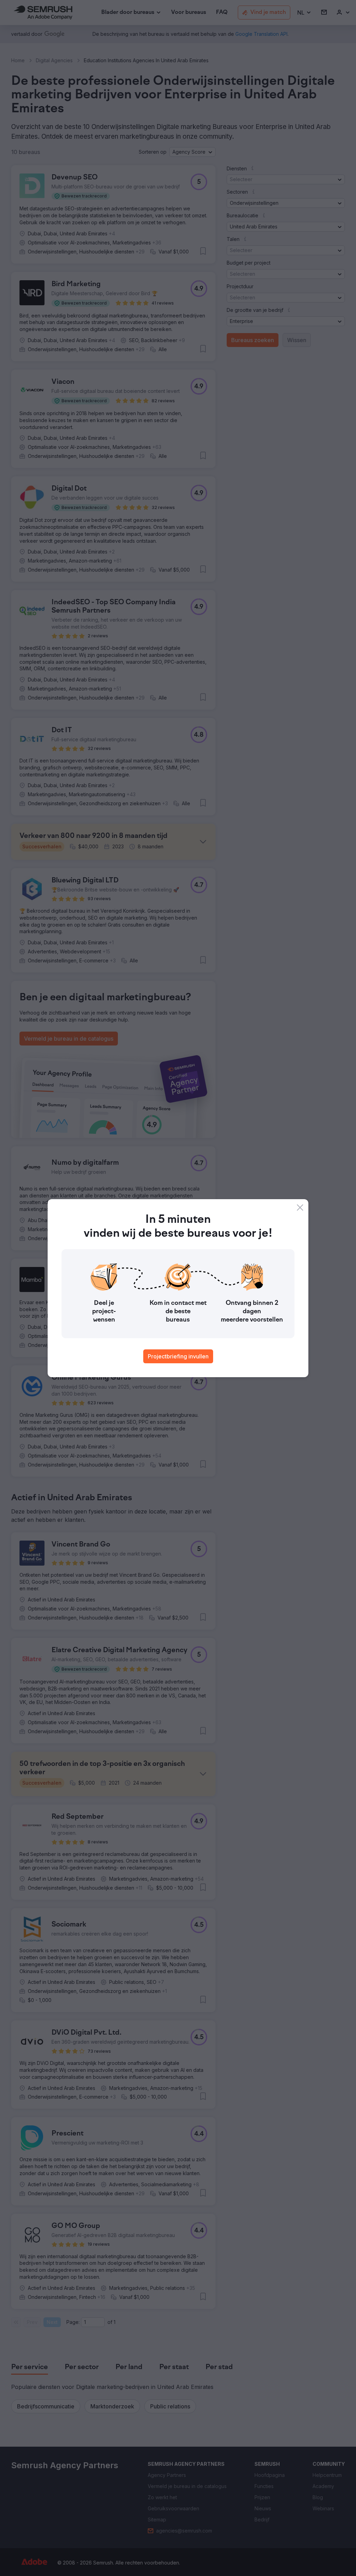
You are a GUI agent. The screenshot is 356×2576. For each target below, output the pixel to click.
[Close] (300, 1208)
